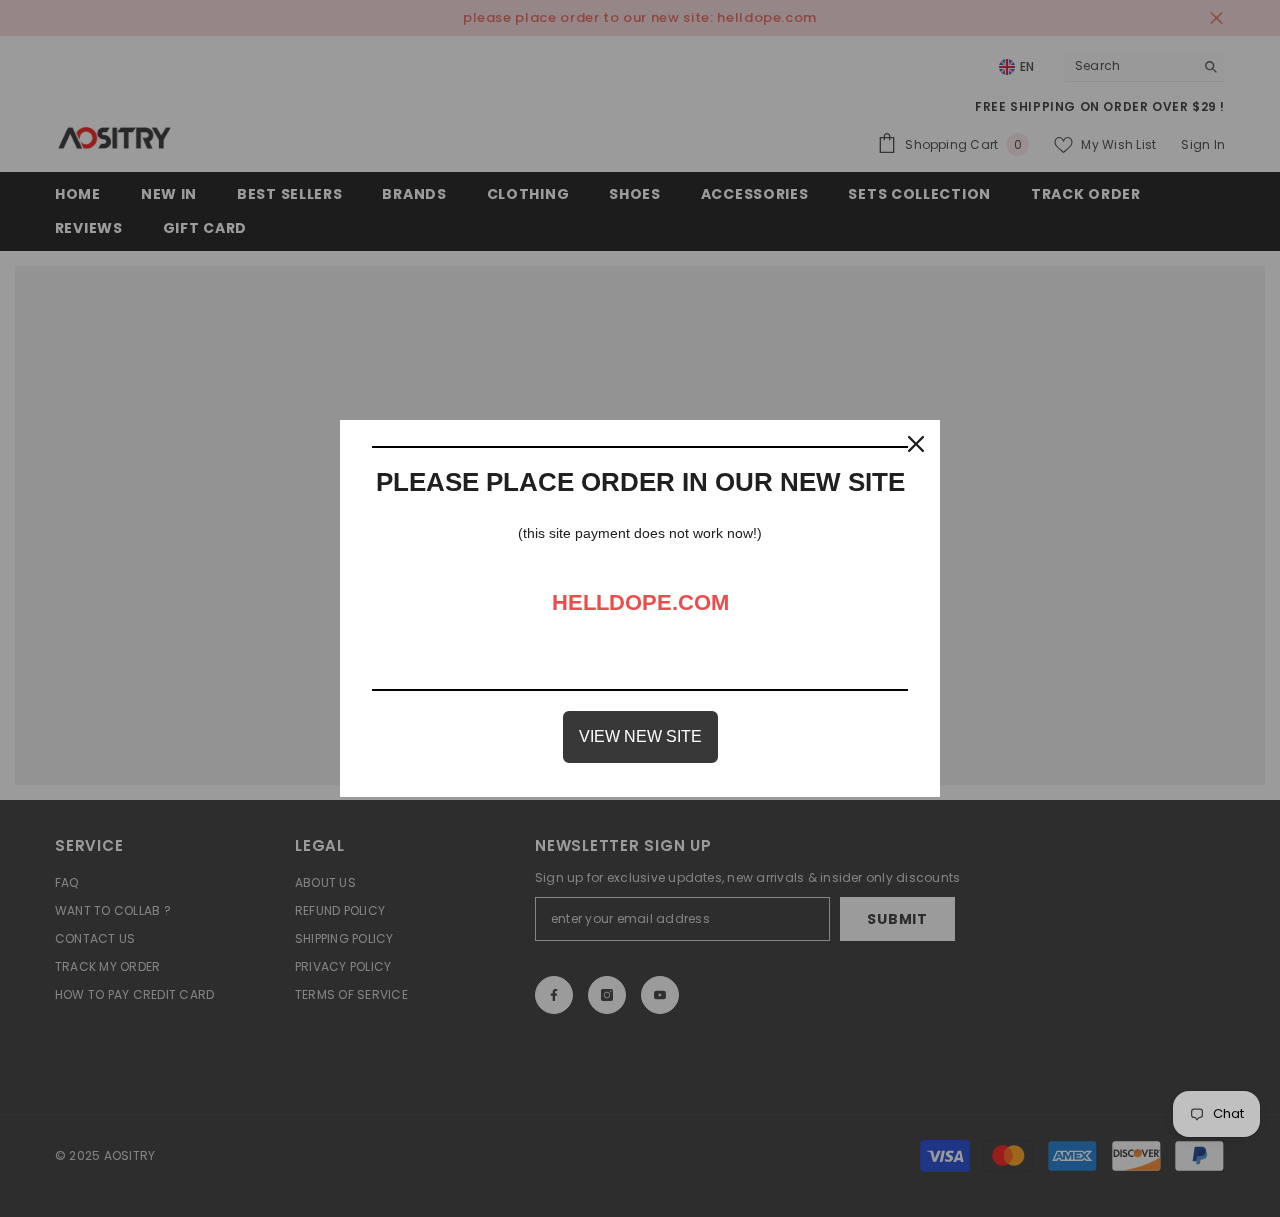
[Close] (916, 444)
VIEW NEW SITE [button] (640, 736)
